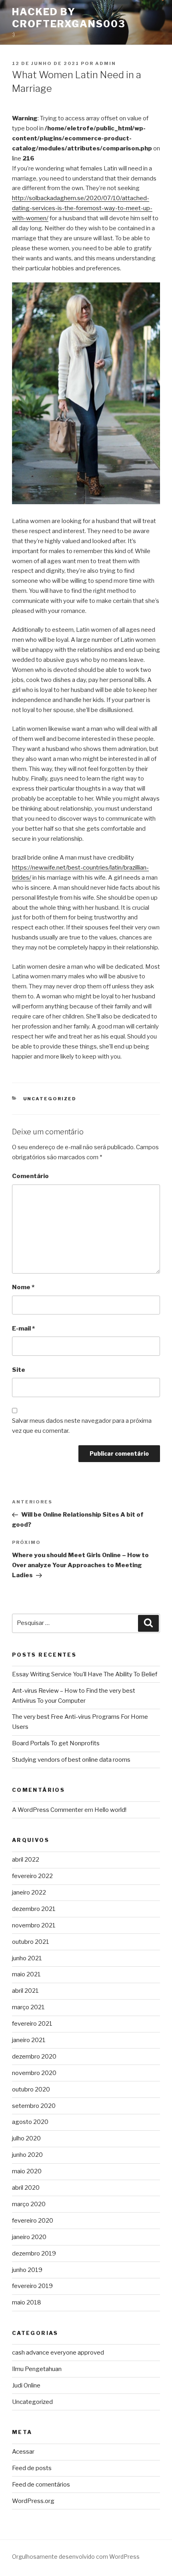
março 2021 (28, 2007)
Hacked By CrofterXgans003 (69, 18)
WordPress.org (33, 2501)
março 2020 (29, 2204)
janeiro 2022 (29, 1892)
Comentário (30, 1176)
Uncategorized (50, 1099)
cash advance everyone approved (58, 2353)
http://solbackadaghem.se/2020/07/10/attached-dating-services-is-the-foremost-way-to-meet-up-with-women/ (82, 208)
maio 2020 (27, 2171)
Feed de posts (32, 2468)
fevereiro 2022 (32, 1876)
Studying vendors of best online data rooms (71, 1760)
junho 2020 (27, 2155)
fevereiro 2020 (33, 2221)
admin (106, 63)
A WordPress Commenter (48, 1810)
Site (19, 1370)
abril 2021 (25, 1991)
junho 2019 (27, 2270)
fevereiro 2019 (32, 2286)
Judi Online (26, 2385)
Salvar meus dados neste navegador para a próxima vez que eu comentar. (82, 1426)
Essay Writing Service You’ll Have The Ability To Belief (85, 1674)
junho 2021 (27, 1958)
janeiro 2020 (29, 2237)
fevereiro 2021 (32, 2024)
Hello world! (110, 1810)
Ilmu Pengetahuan (37, 2369)
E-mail (23, 1329)
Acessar (23, 2452)
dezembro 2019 (34, 2253)
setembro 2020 (34, 2106)
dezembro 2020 (34, 2057)
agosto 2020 (30, 2122)
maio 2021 (26, 1974)
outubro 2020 (31, 2089)
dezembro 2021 (34, 1909)
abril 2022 (26, 1860)
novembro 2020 (34, 2073)
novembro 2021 (34, 1925)
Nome (23, 1287)
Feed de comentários (41, 2485)
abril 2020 (26, 2188)
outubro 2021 (31, 1942)
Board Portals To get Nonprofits (56, 1743)
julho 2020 (26, 2138)
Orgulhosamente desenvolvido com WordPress (76, 2557)
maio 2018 (27, 2302)
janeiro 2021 (29, 2040)
